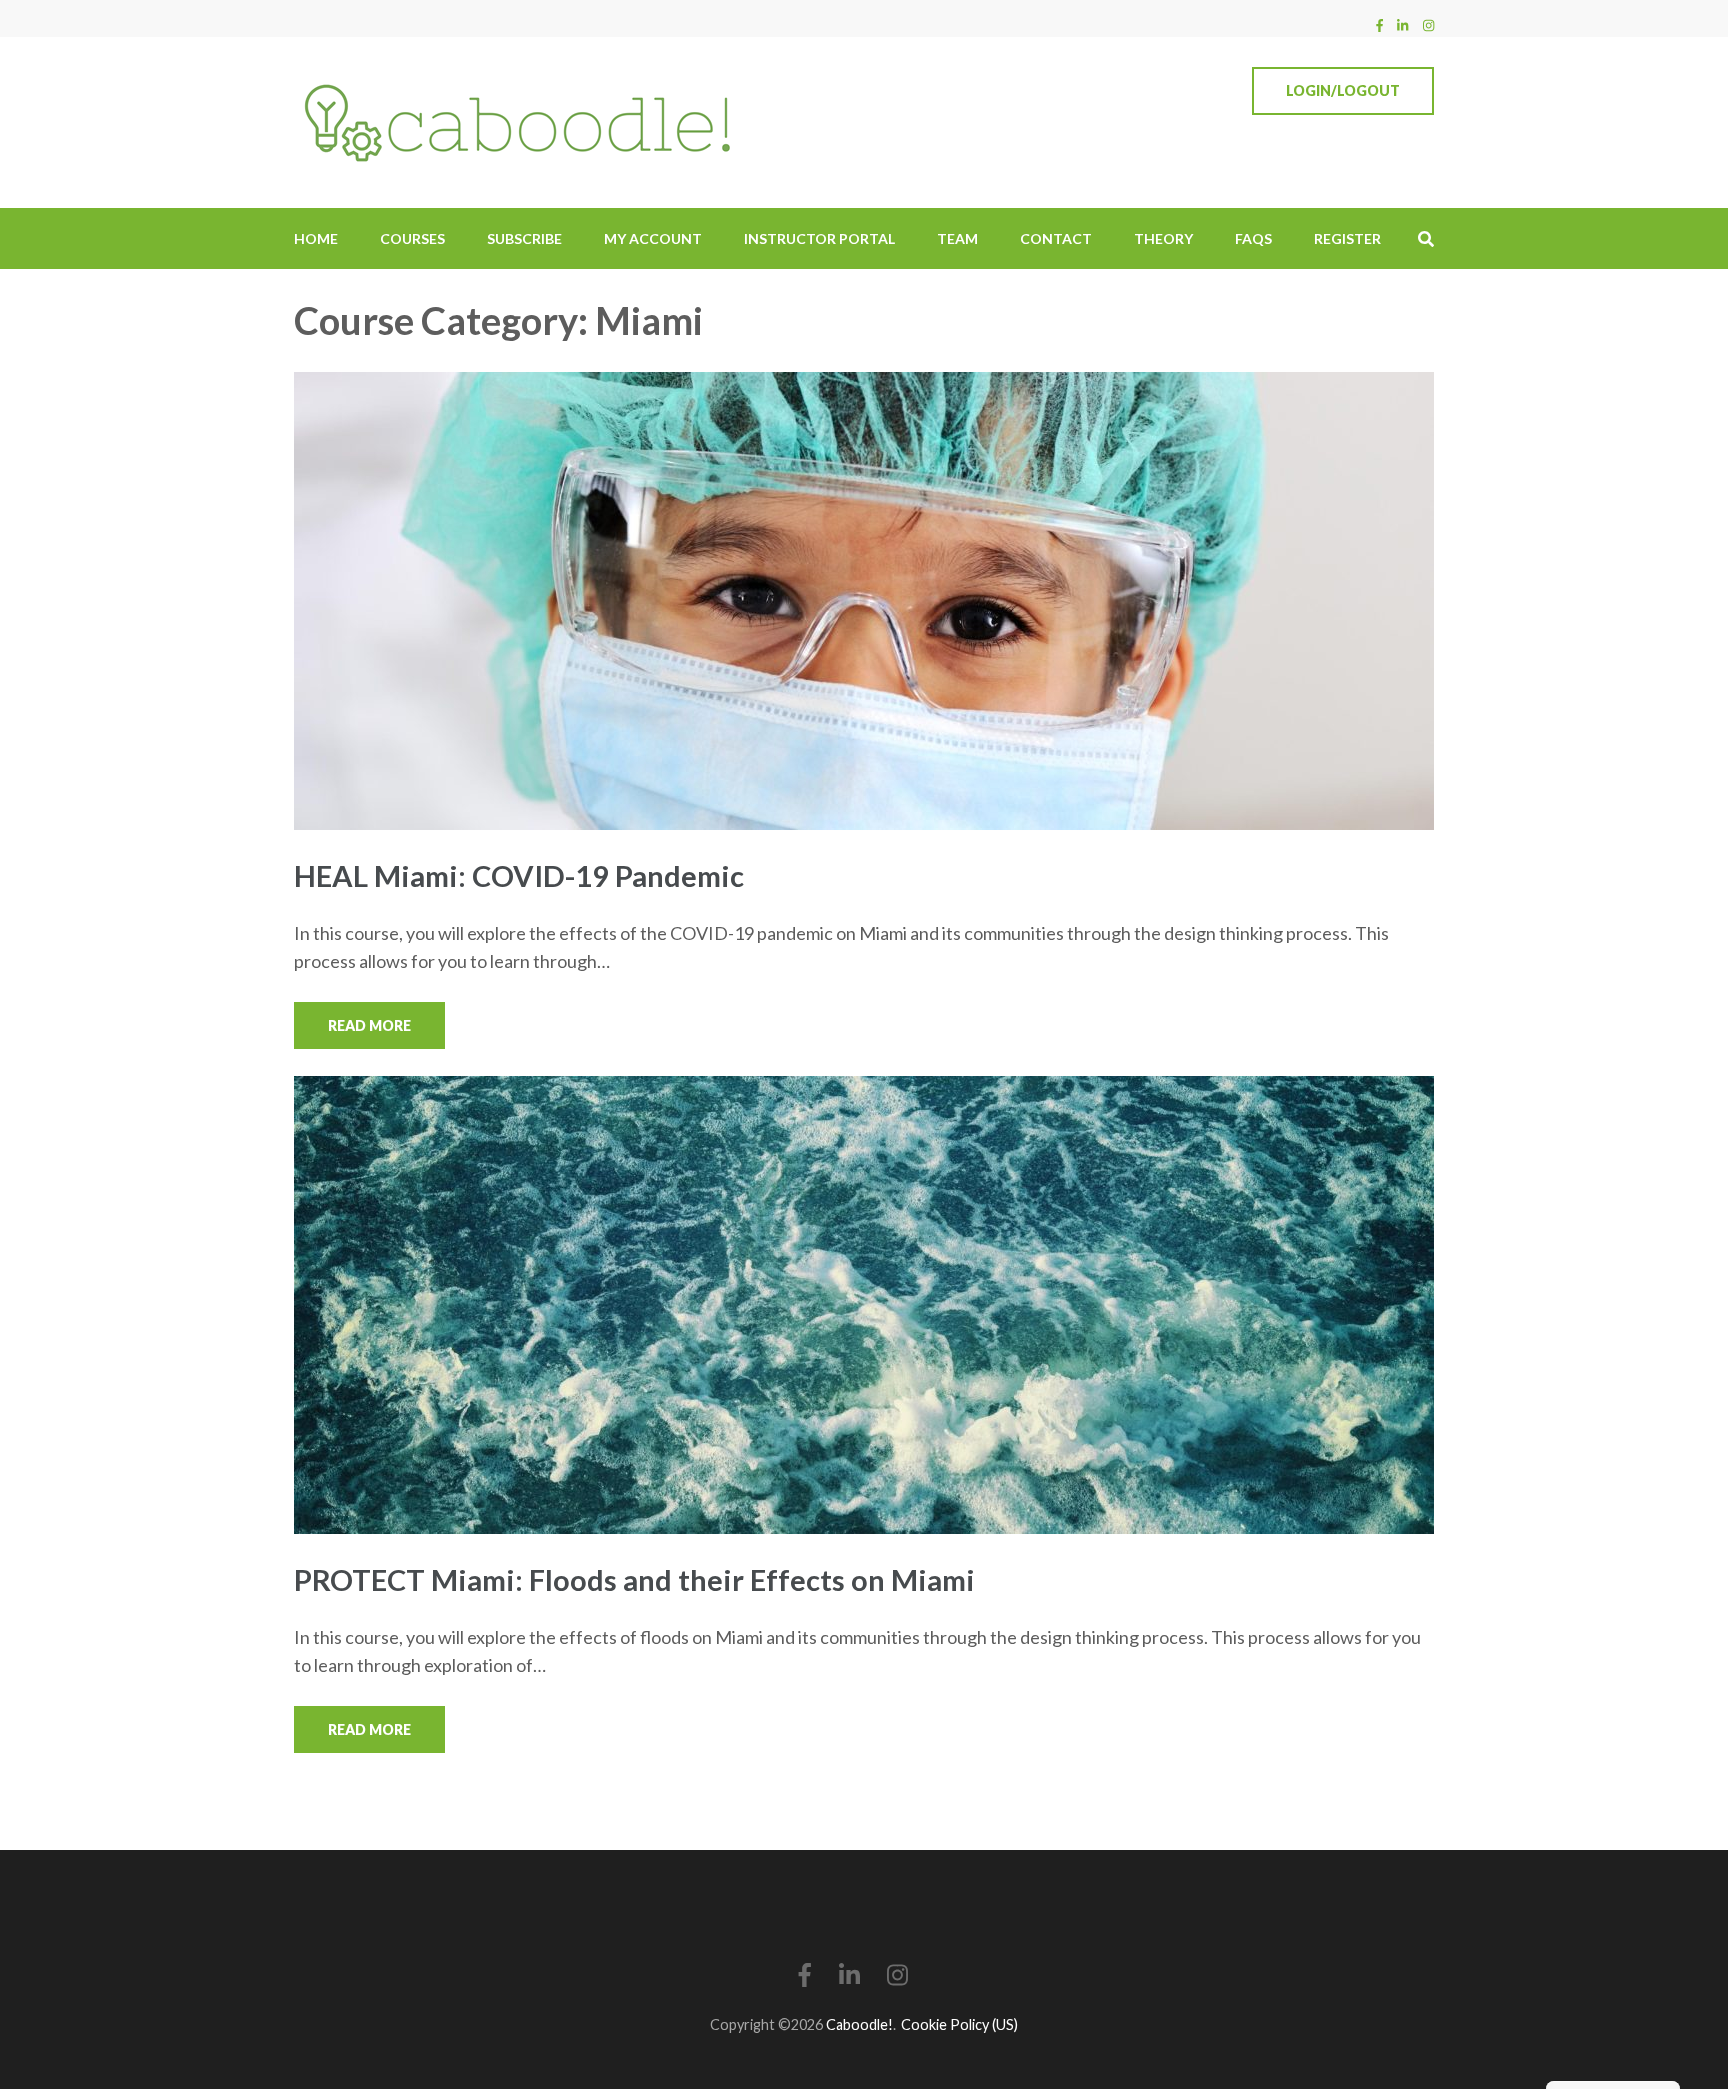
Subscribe (524, 238)
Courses (412, 238)
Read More (369, 1025)
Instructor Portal (819, 238)
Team (957, 238)
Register (1347, 238)
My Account (653, 238)
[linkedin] (1402, 25)
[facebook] (1379, 25)
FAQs (1253, 238)
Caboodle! (859, 2024)
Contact (1056, 238)
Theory (1163, 238)
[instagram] (1428, 25)
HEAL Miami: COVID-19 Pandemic (519, 875)
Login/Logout (1343, 90)
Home (316, 238)
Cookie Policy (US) (959, 2024)
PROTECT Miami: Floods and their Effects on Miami (634, 1579)
